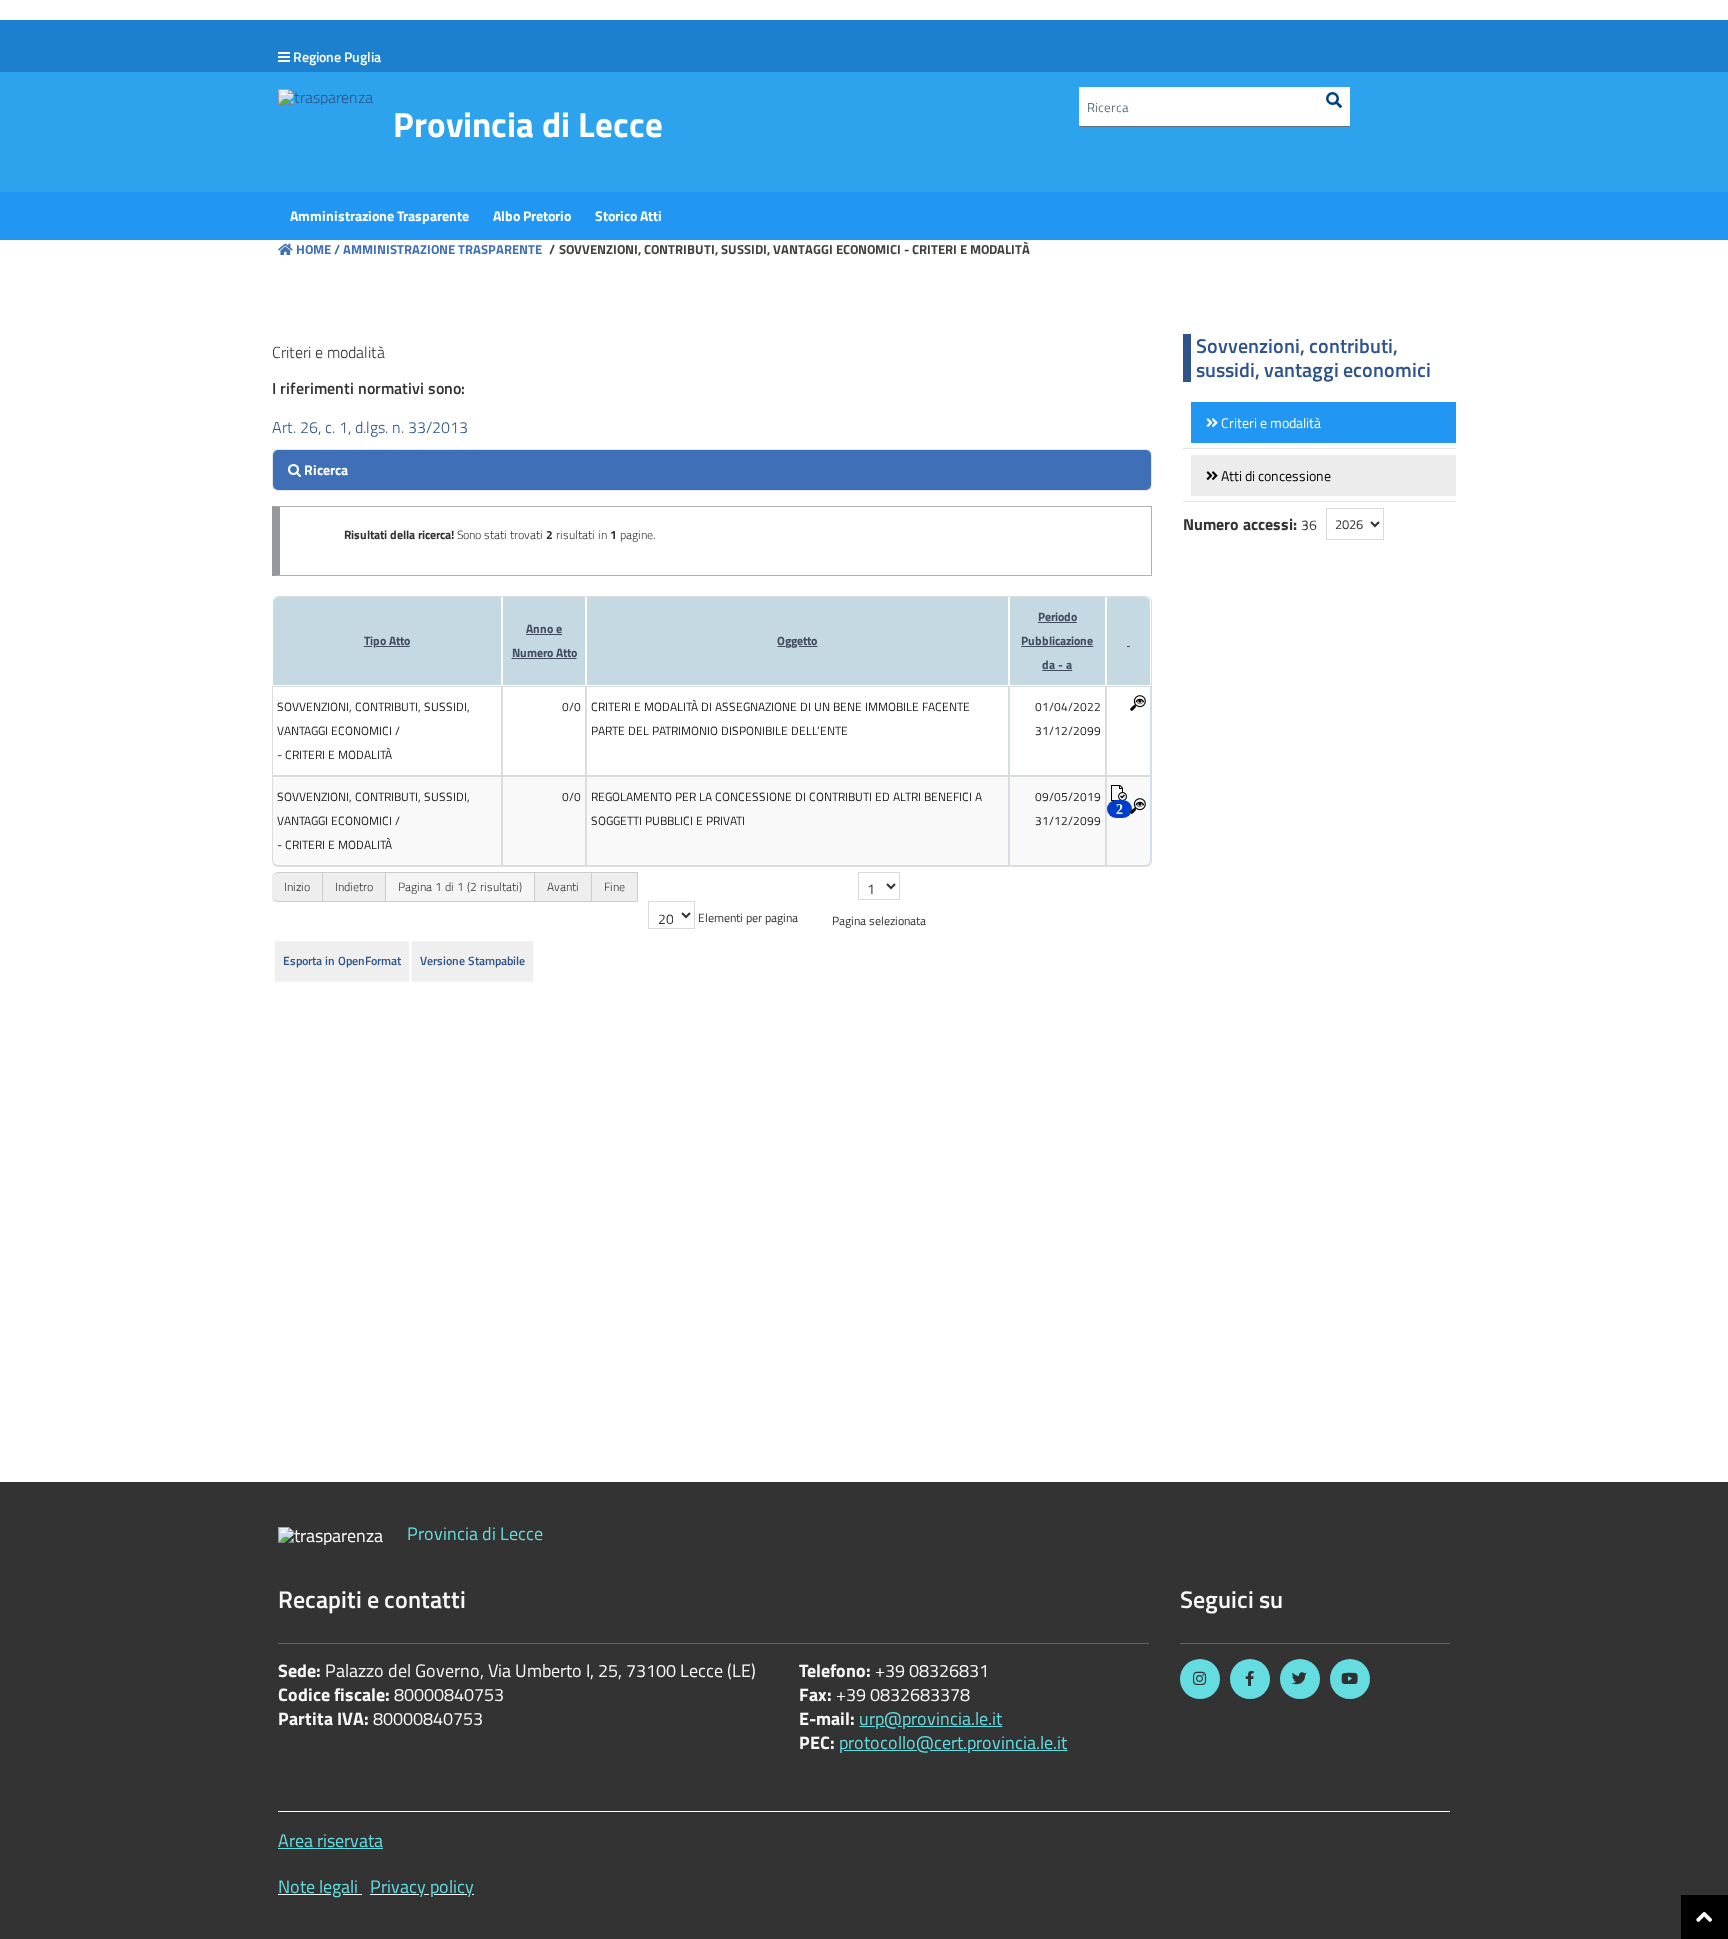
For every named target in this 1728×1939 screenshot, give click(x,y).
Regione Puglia (337, 56)
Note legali (318, 1886)
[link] (1323, 422)
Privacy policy (422, 1886)
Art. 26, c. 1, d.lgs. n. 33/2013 (370, 427)
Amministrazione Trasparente (441, 249)
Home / (318, 249)
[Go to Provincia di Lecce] (325, 96)
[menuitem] (379, 216)
